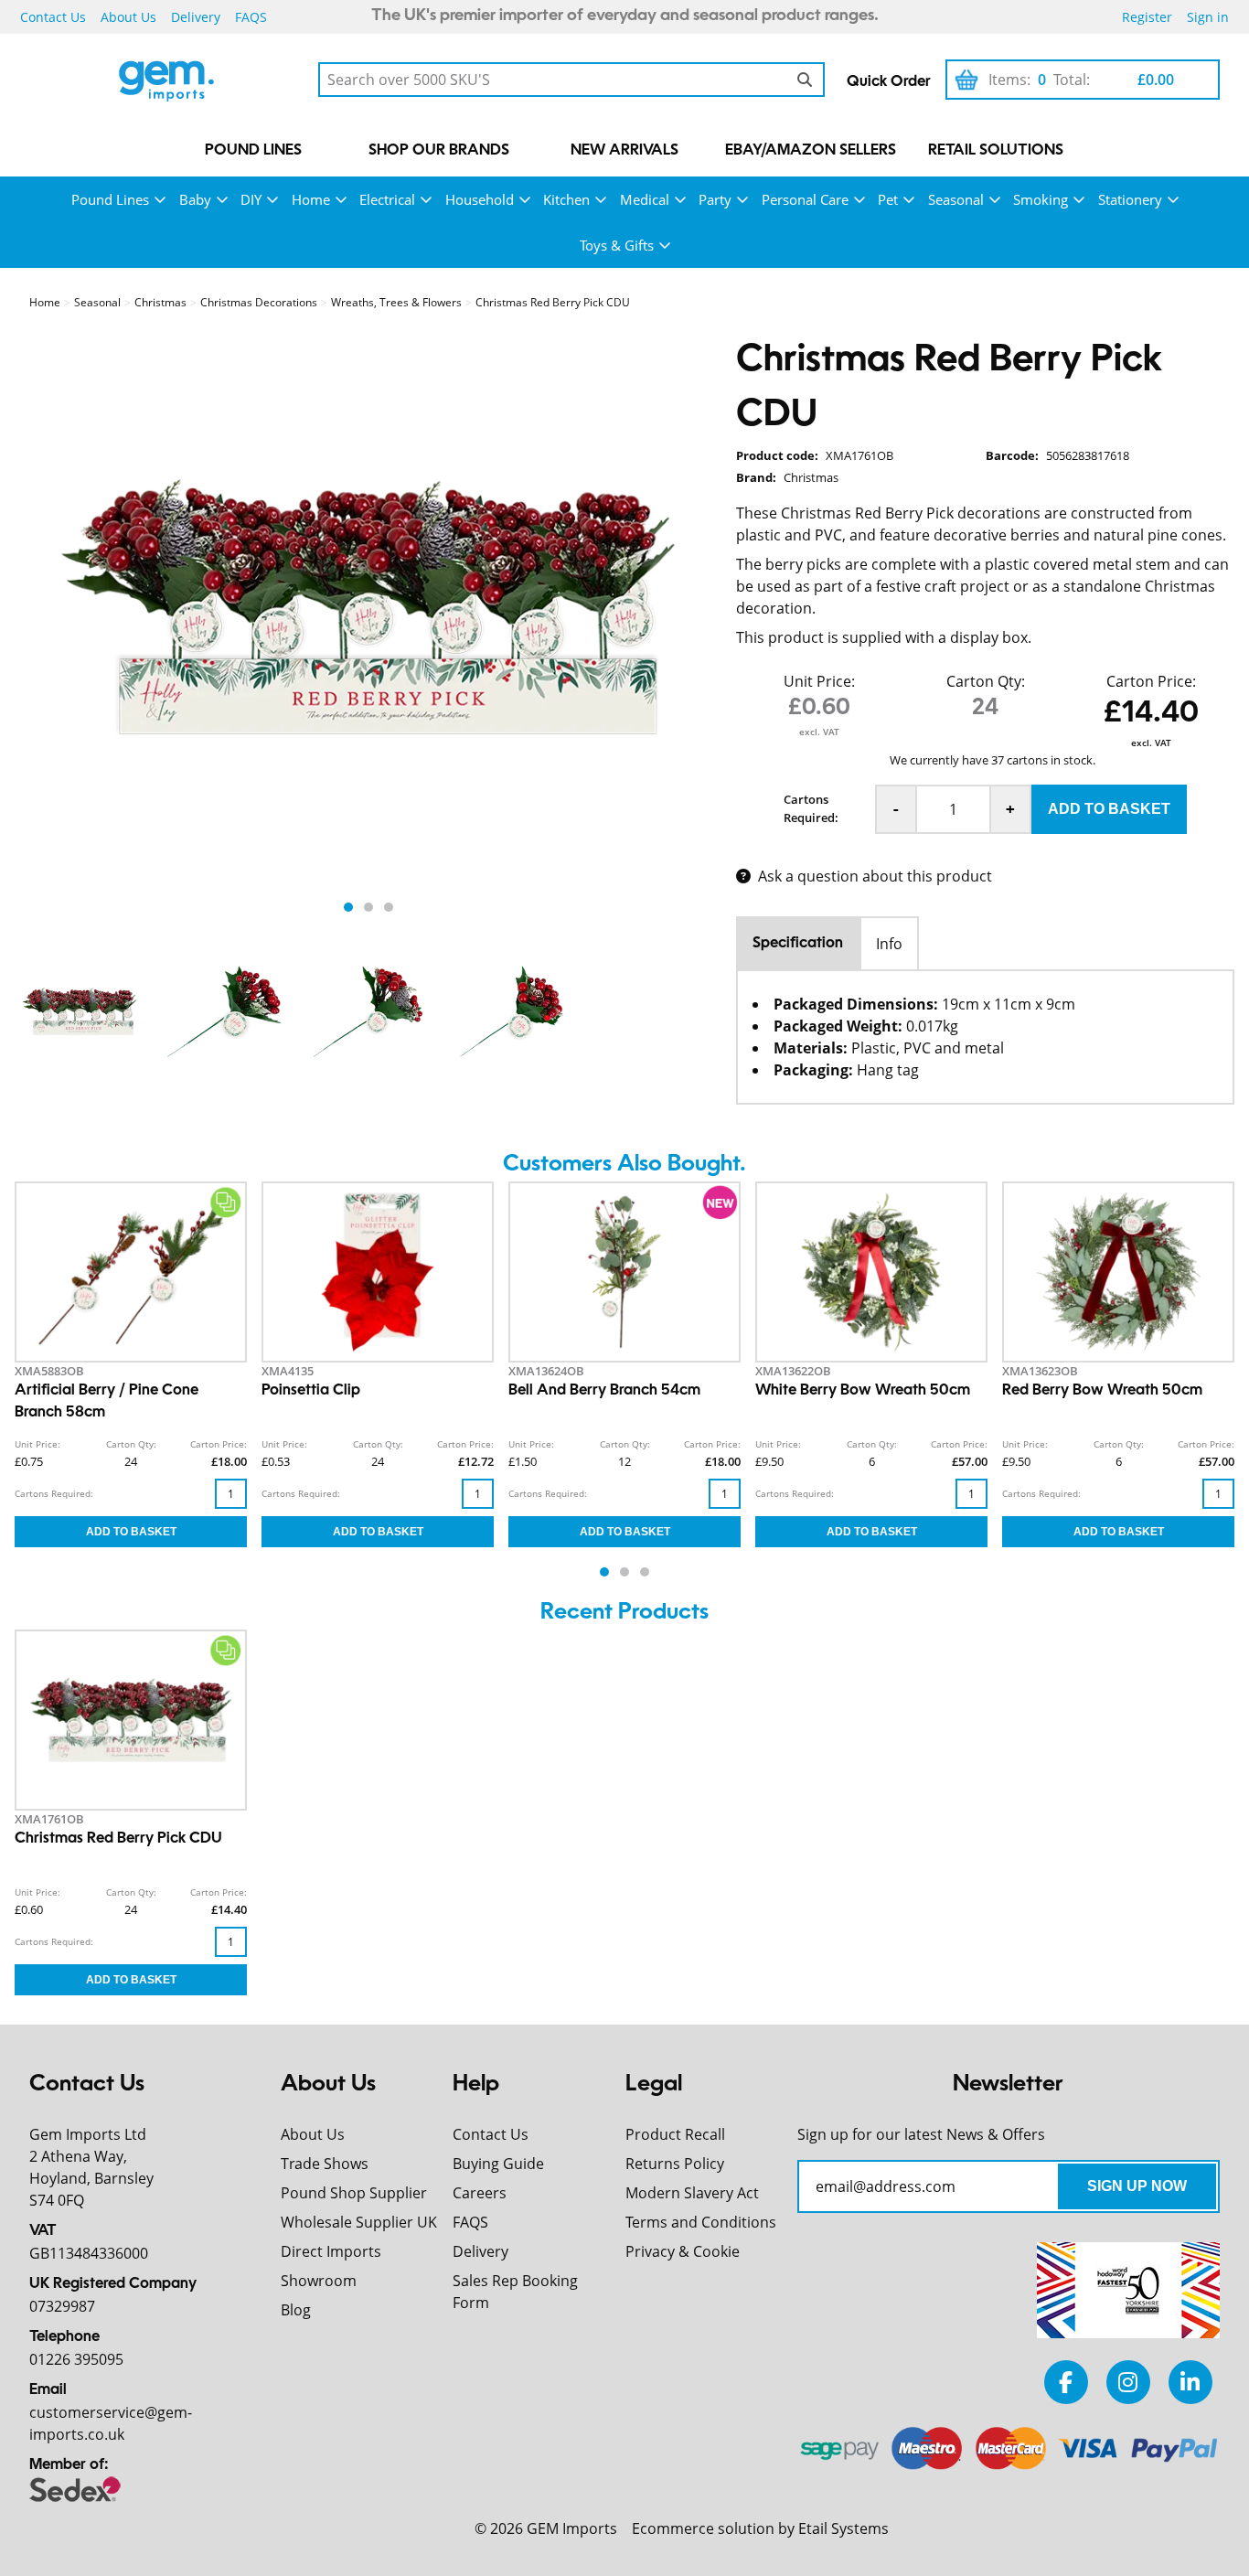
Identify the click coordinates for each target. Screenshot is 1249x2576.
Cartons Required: (811, 808)
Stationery (1130, 199)
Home (311, 199)
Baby (195, 199)
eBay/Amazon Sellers (811, 151)
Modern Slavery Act (692, 2193)
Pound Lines (253, 151)
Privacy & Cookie (683, 2251)
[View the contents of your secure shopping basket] (966, 80)
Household (480, 199)
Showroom (319, 2281)
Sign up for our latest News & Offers (921, 2134)
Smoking (1041, 199)
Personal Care (805, 199)
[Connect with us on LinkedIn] (1190, 2382)
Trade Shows (325, 2164)
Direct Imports (331, 2251)
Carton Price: (1151, 681)
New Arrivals (624, 151)
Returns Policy (675, 2164)
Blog (296, 2310)
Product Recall (675, 2134)
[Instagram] (1128, 2382)
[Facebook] (1066, 2382)
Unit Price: (819, 681)
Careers (480, 2193)
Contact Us (53, 17)
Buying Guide (498, 2164)
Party (715, 199)
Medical (645, 199)
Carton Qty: (986, 681)
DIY (251, 199)
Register (1147, 17)
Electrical (387, 199)
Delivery (196, 17)
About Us (128, 17)
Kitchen (566, 199)
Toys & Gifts (617, 245)
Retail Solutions (996, 151)
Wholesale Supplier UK (359, 2222)
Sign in (1208, 17)
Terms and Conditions (701, 2222)
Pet (888, 199)
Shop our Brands (439, 151)
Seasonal (956, 199)
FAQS (251, 17)
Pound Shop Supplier (354, 2193)
